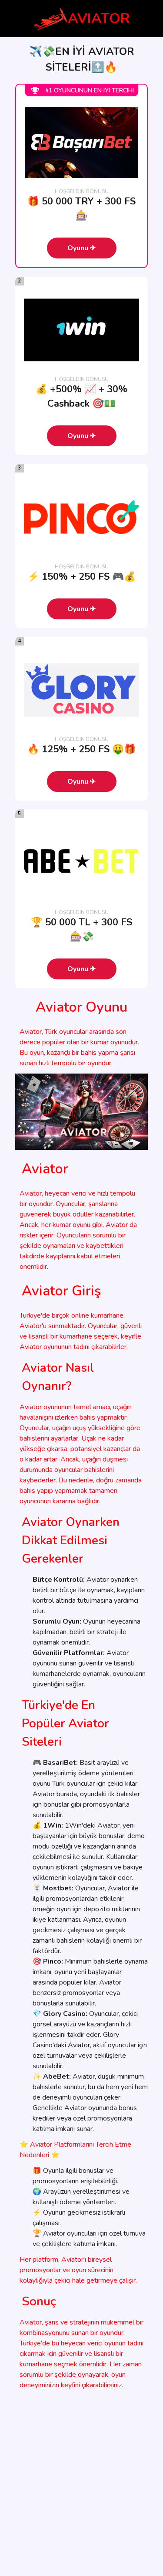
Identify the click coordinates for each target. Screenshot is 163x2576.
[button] (82, 248)
